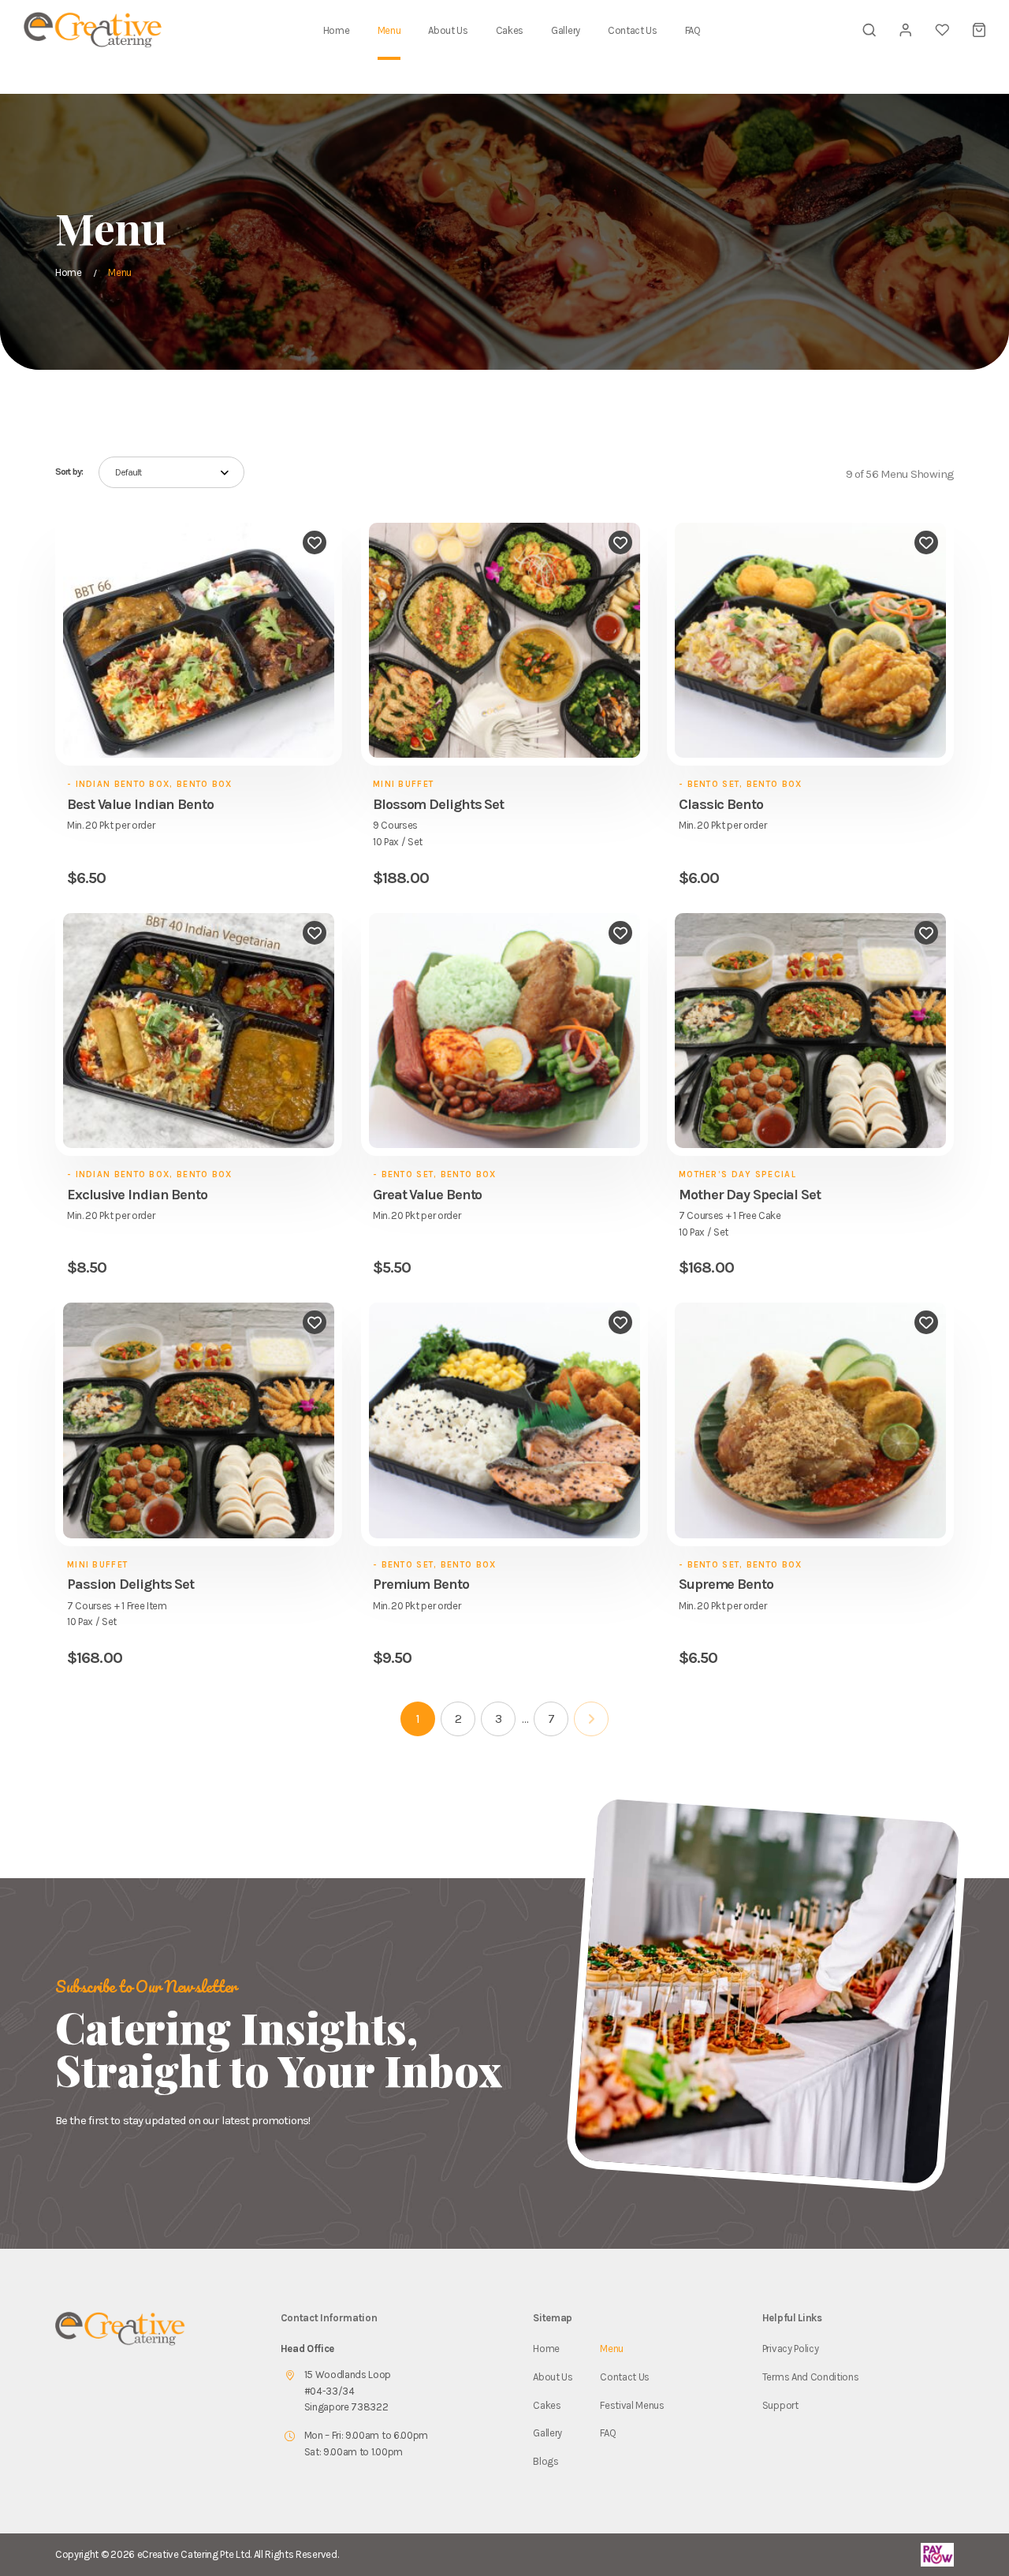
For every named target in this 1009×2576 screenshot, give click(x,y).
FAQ (693, 30)
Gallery (566, 30)
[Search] (869, 30)
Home (337, 30)
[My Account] (906, 30)
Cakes (510, 30)
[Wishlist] (942, 30)
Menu (389, 30)
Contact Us (633, 30)
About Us (448, 30)
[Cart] (979, 30)
